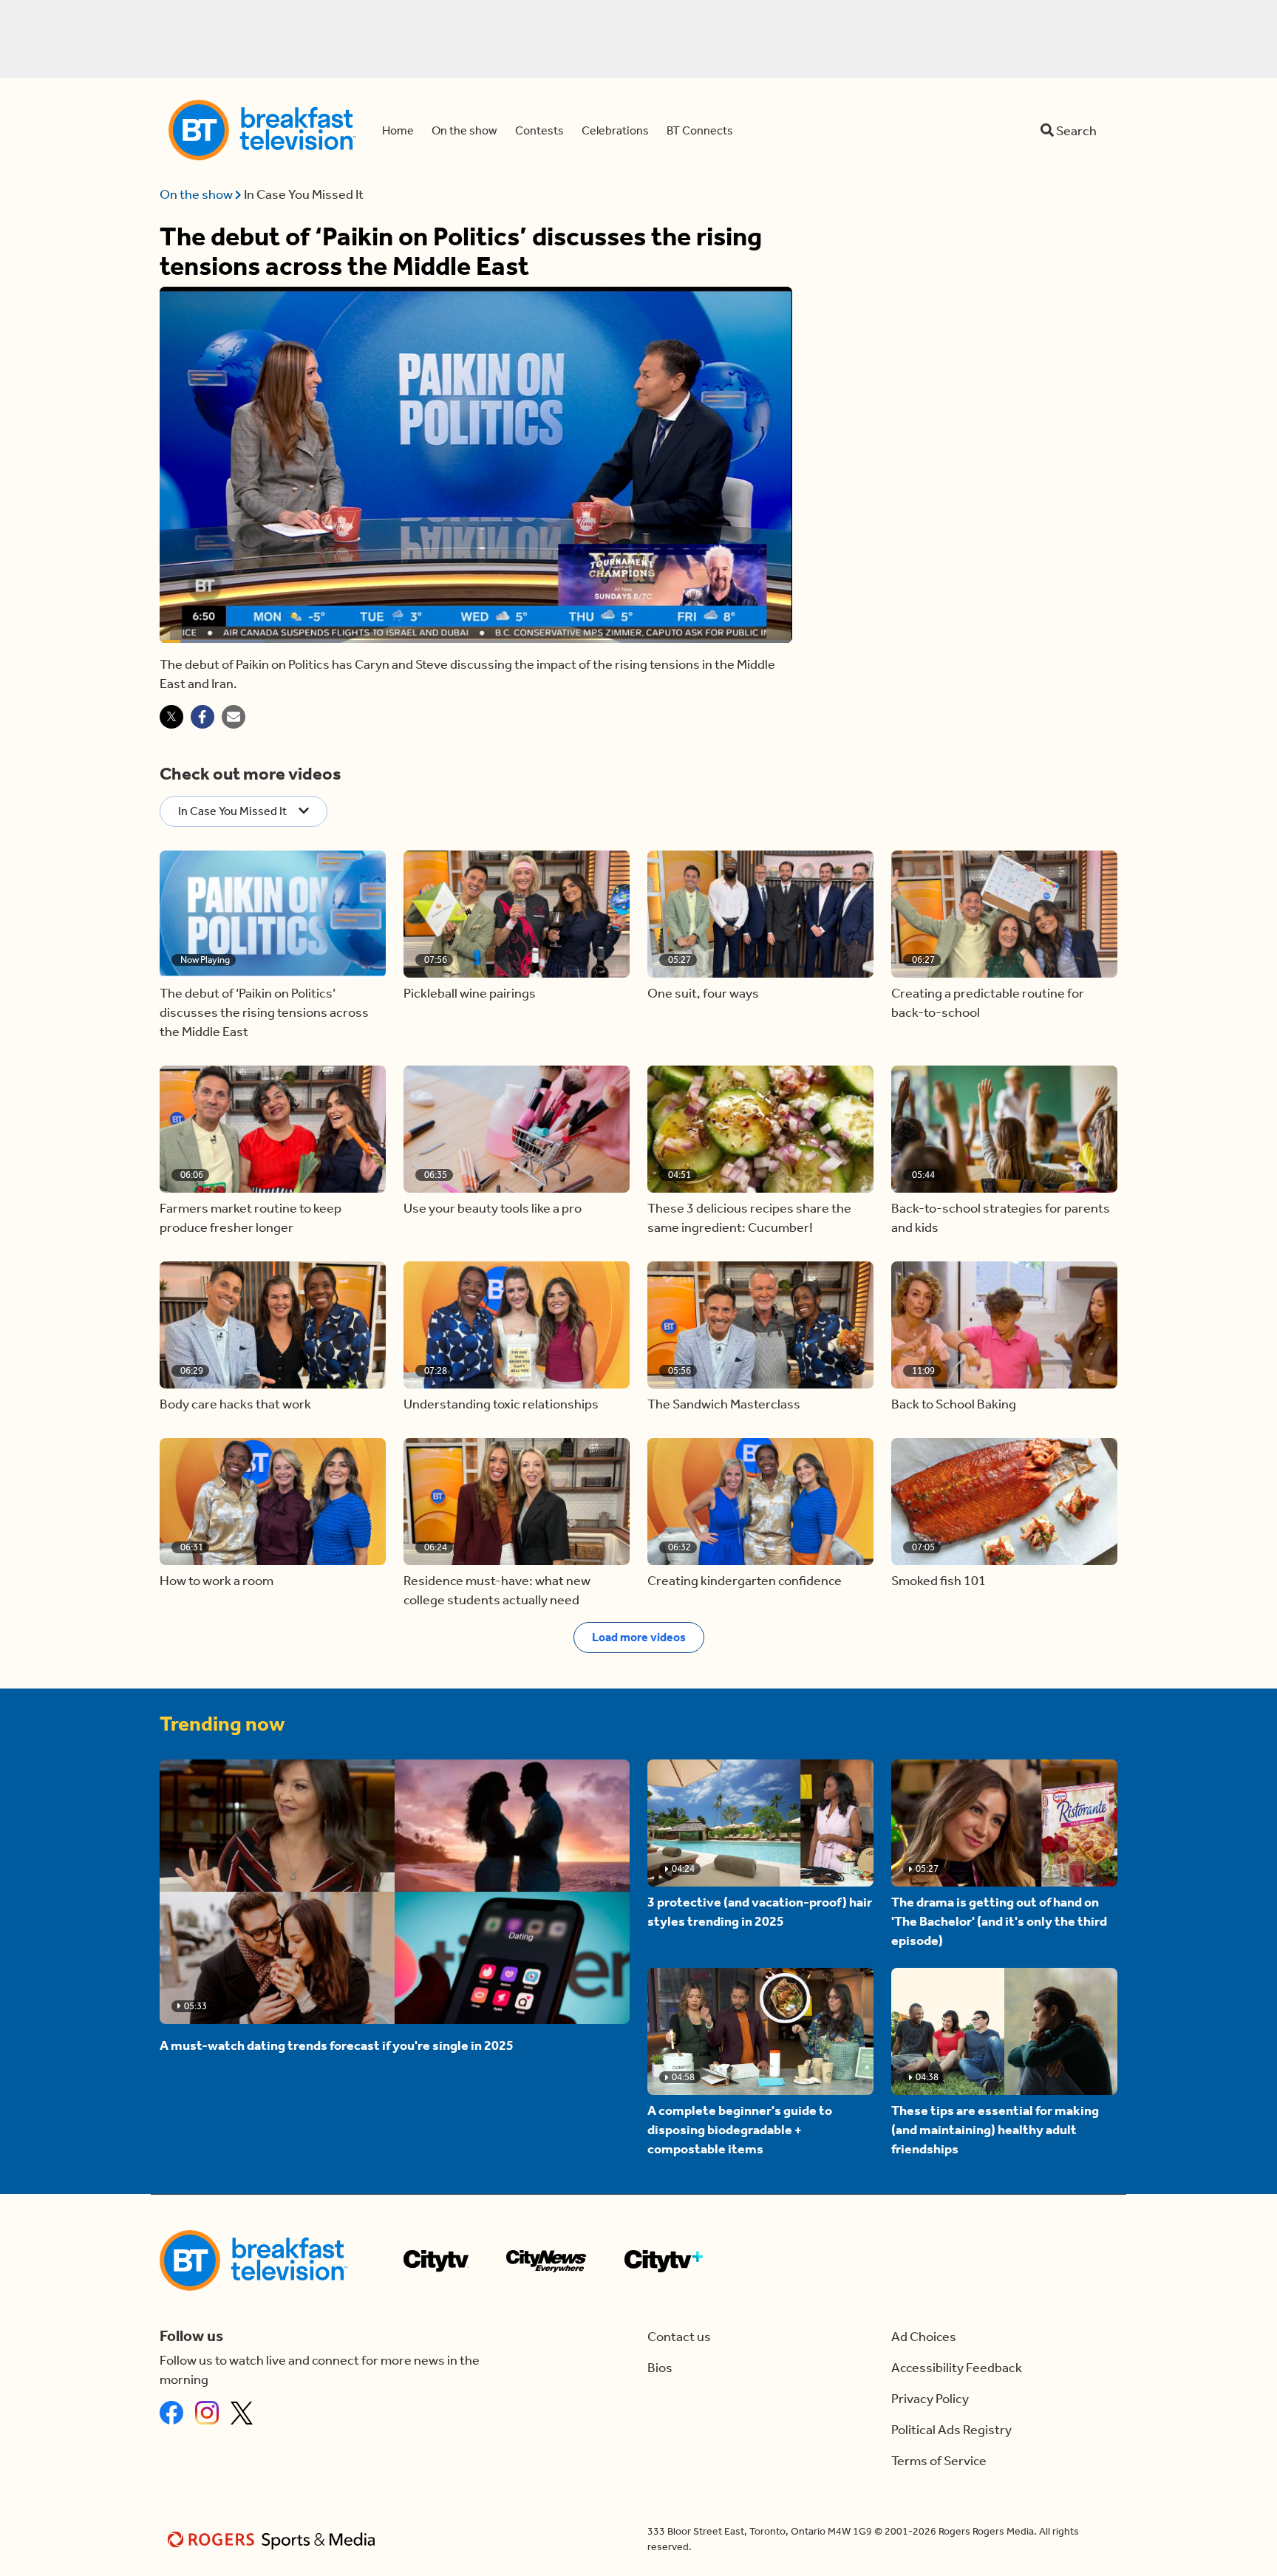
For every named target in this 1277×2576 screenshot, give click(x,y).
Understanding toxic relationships (501, 1404)
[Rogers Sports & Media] (274, 2539)
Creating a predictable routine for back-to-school (988, 1003)
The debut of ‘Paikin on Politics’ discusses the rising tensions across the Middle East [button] (264, 1012)
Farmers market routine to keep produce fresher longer (251, 1218)
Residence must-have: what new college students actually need (497, 1590)
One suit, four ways (703, 993)
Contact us (679, 2337)
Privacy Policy (930, 2399)
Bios (660, 2368)
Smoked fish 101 (939, 1581)
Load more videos (639, 1637)
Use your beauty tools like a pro (493, 1208)
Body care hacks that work (235, 1404)
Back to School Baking (954, 1404)
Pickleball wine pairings (470, 993)
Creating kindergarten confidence (745, 1581)
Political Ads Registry (951, 2430)
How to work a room (217, 1581)
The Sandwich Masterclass (724, 1404)
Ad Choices (924, 2337)
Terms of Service (939, 2461)
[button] (273, 914)
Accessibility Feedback (957, 2368)
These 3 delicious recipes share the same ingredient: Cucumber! (749, 1218)
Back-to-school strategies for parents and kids (1001, 1218)
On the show (197, 194)
